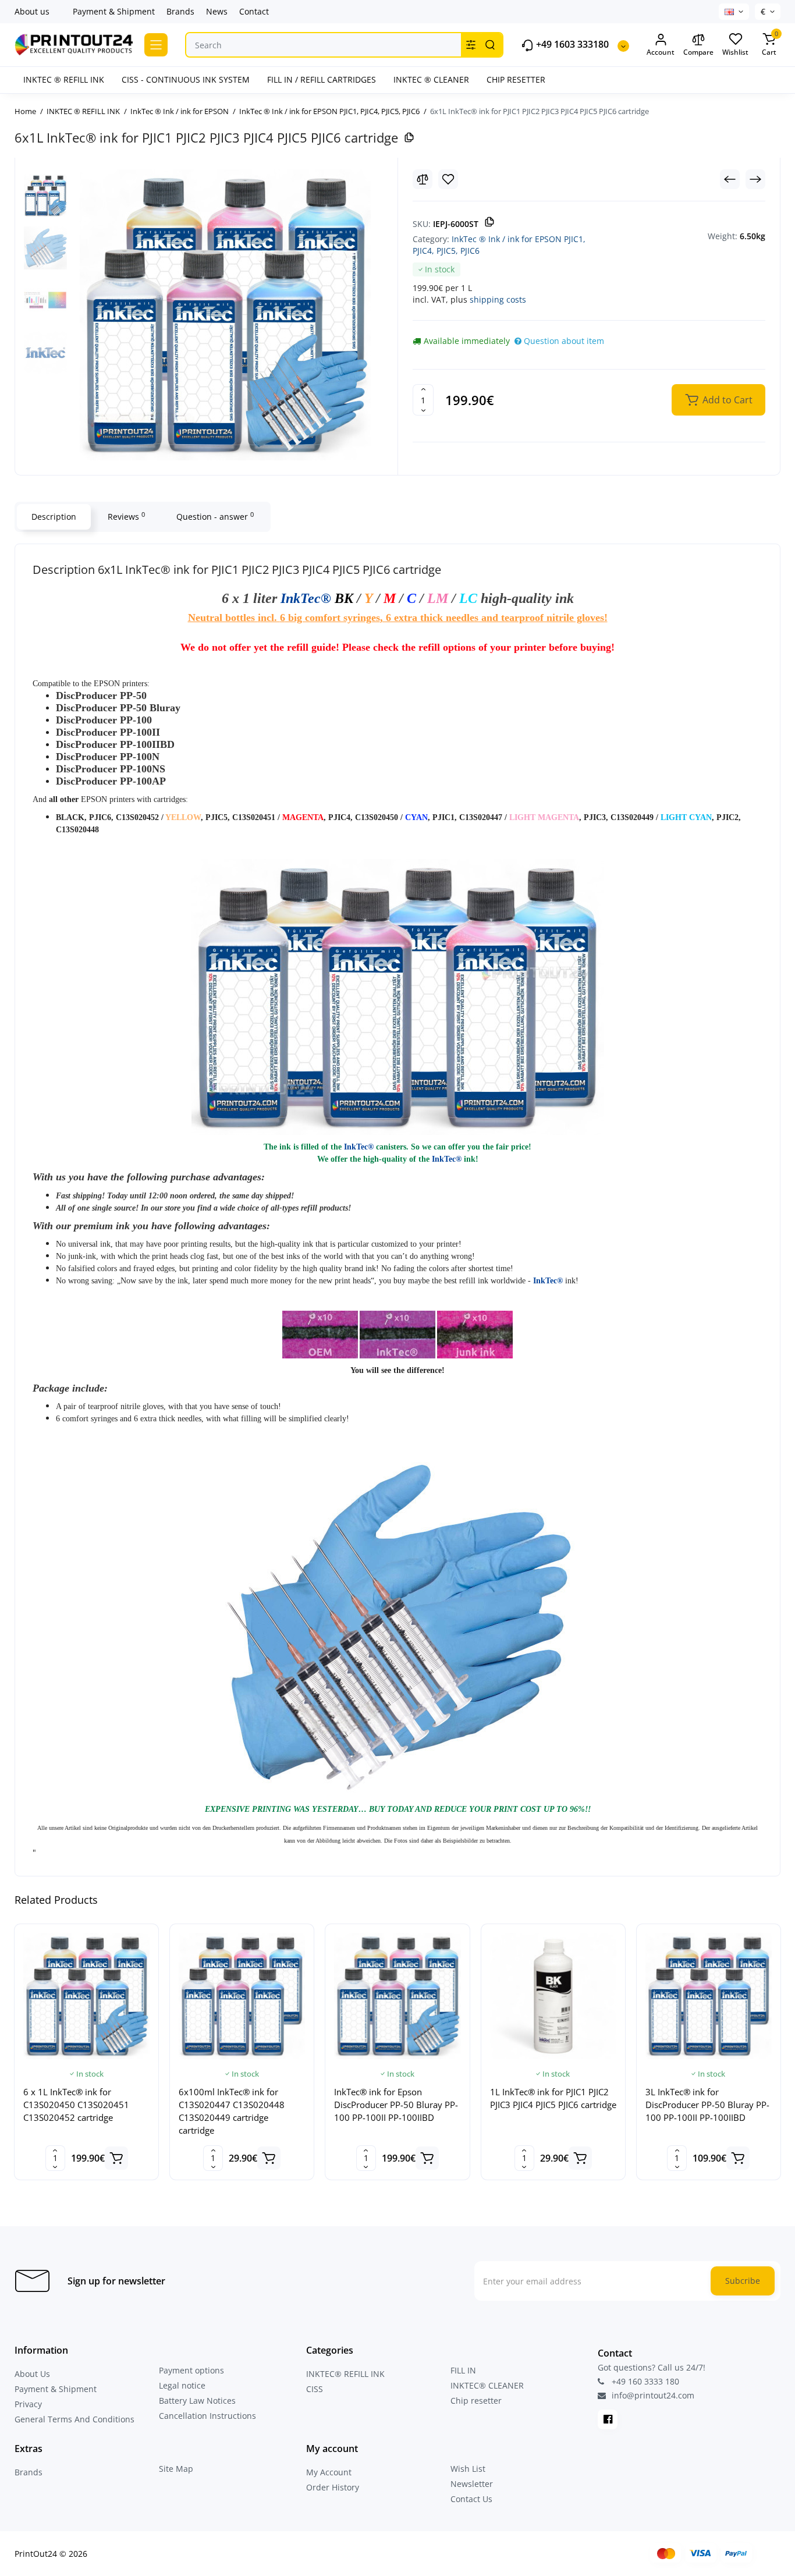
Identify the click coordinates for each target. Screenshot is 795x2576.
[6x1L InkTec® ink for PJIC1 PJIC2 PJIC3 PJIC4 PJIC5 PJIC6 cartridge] (225, 315)
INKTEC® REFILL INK (345, 2374)
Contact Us (471, 2499)
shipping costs (498, 299)
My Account (329, 2472)
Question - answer (215, 516)
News (217, 11)
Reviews (126, 516)
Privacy (28, 2404)
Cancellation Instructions (207, 2416)
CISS (315, 2389)
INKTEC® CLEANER (487, 2385)
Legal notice (182, 2385)
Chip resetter (476, 2401)
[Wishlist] (448, 179)
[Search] (490, 45)
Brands (180, 11)
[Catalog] (156, 45)
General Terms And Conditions (74, 2419)
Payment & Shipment (114, 11)
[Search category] (471, 45)
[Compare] (423, 179)
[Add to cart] (116, 2158)
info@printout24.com (652, 2396)
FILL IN (463, 2370)
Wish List (468, 2469)
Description (54, 517)
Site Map (176, 2469)
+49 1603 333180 (571, 45)
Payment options (191, 2370)
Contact (254, 11)
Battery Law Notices (197, 2401)
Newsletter (472, 2484)
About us (32, 11)
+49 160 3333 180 (644, 2381)
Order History (333, 2487)
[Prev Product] (730, 179)
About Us (32, 2374)
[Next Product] (755, 179)
